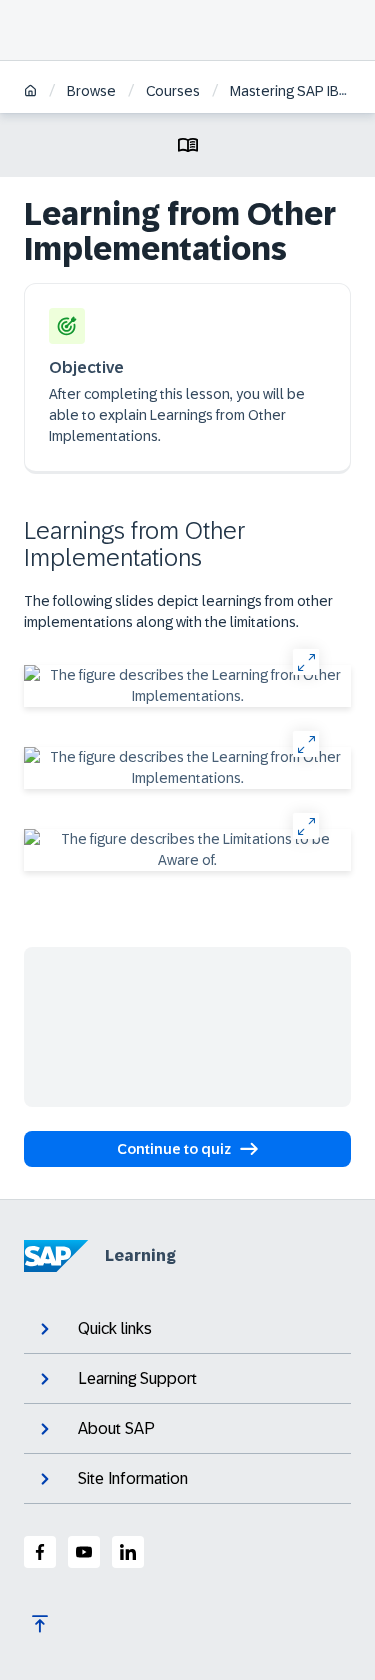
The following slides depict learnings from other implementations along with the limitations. (178, 611)
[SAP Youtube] (84, 1552)
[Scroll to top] (40, 1624)
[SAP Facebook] (40, 1552)
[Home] (30, 92)
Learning (140, 1255)
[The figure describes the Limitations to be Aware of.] (187, 850)
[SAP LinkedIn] (128, 1552)
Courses (173, 91)
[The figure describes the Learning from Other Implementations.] (187, 686)
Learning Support (137, 1378)
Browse (91, 91)
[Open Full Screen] (305, 661)
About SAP (116, 1428)
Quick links (115, 1328)
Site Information (133, 1478)
